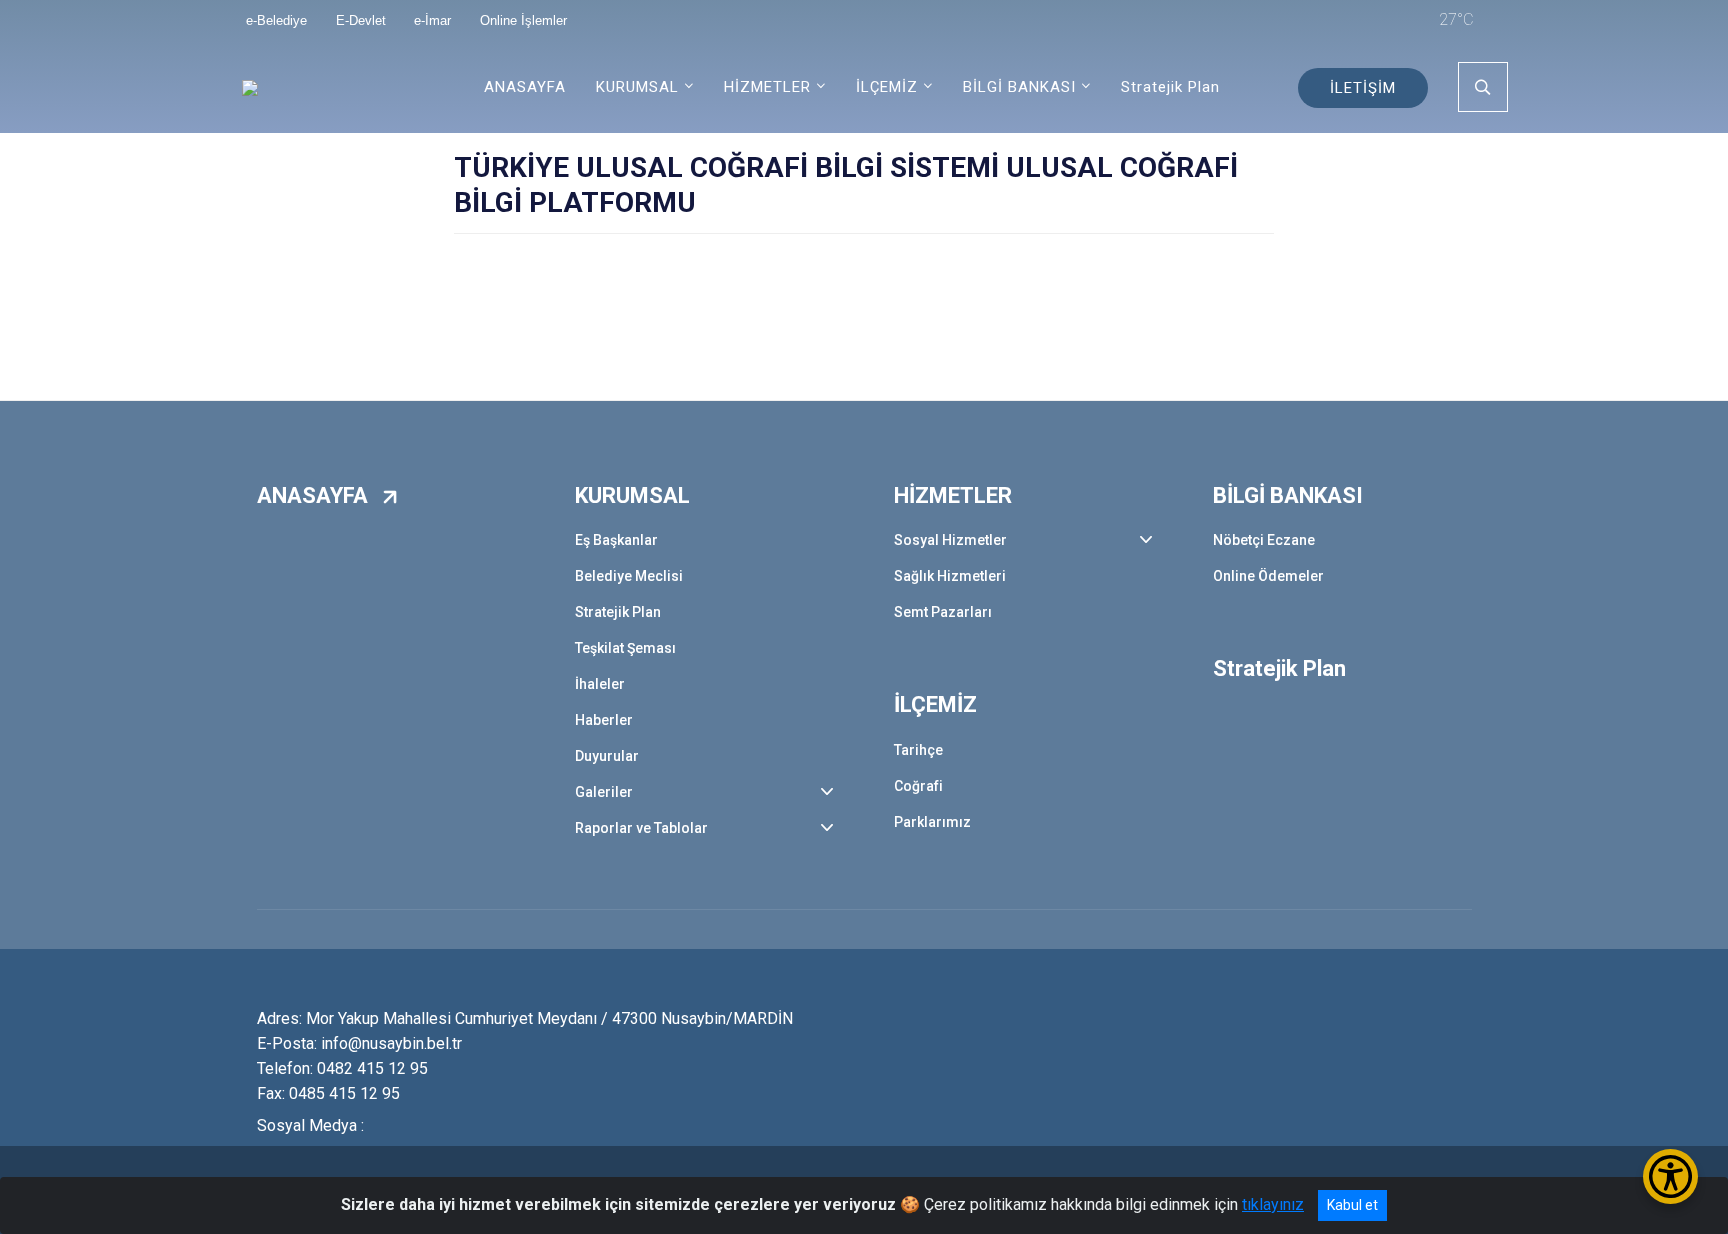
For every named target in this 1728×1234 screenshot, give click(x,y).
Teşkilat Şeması (625, 648)
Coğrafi (918, 786)
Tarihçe (918, 750)
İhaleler (600, 684)
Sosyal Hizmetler (950, 540)
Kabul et (1352, 1205)
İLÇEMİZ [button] (887, 87)
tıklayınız (1273, 1204)
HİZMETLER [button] (767, 87)
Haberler (604, 720)
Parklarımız (932, 822)
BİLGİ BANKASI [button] (1019, 87)
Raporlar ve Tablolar (641, 828)
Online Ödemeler (1268, 576)
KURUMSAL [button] (637, 87)
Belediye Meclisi (629, 576)
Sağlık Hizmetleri (950, 576)
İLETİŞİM (1363, 88)
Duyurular (607, 756)
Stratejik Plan (1170, 87)
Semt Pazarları (943, 612)
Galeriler (604, 792)
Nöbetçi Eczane (1264, 540)
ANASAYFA (525, 87)
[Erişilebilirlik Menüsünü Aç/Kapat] (1670, 1176)
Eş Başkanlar (616, 540)
